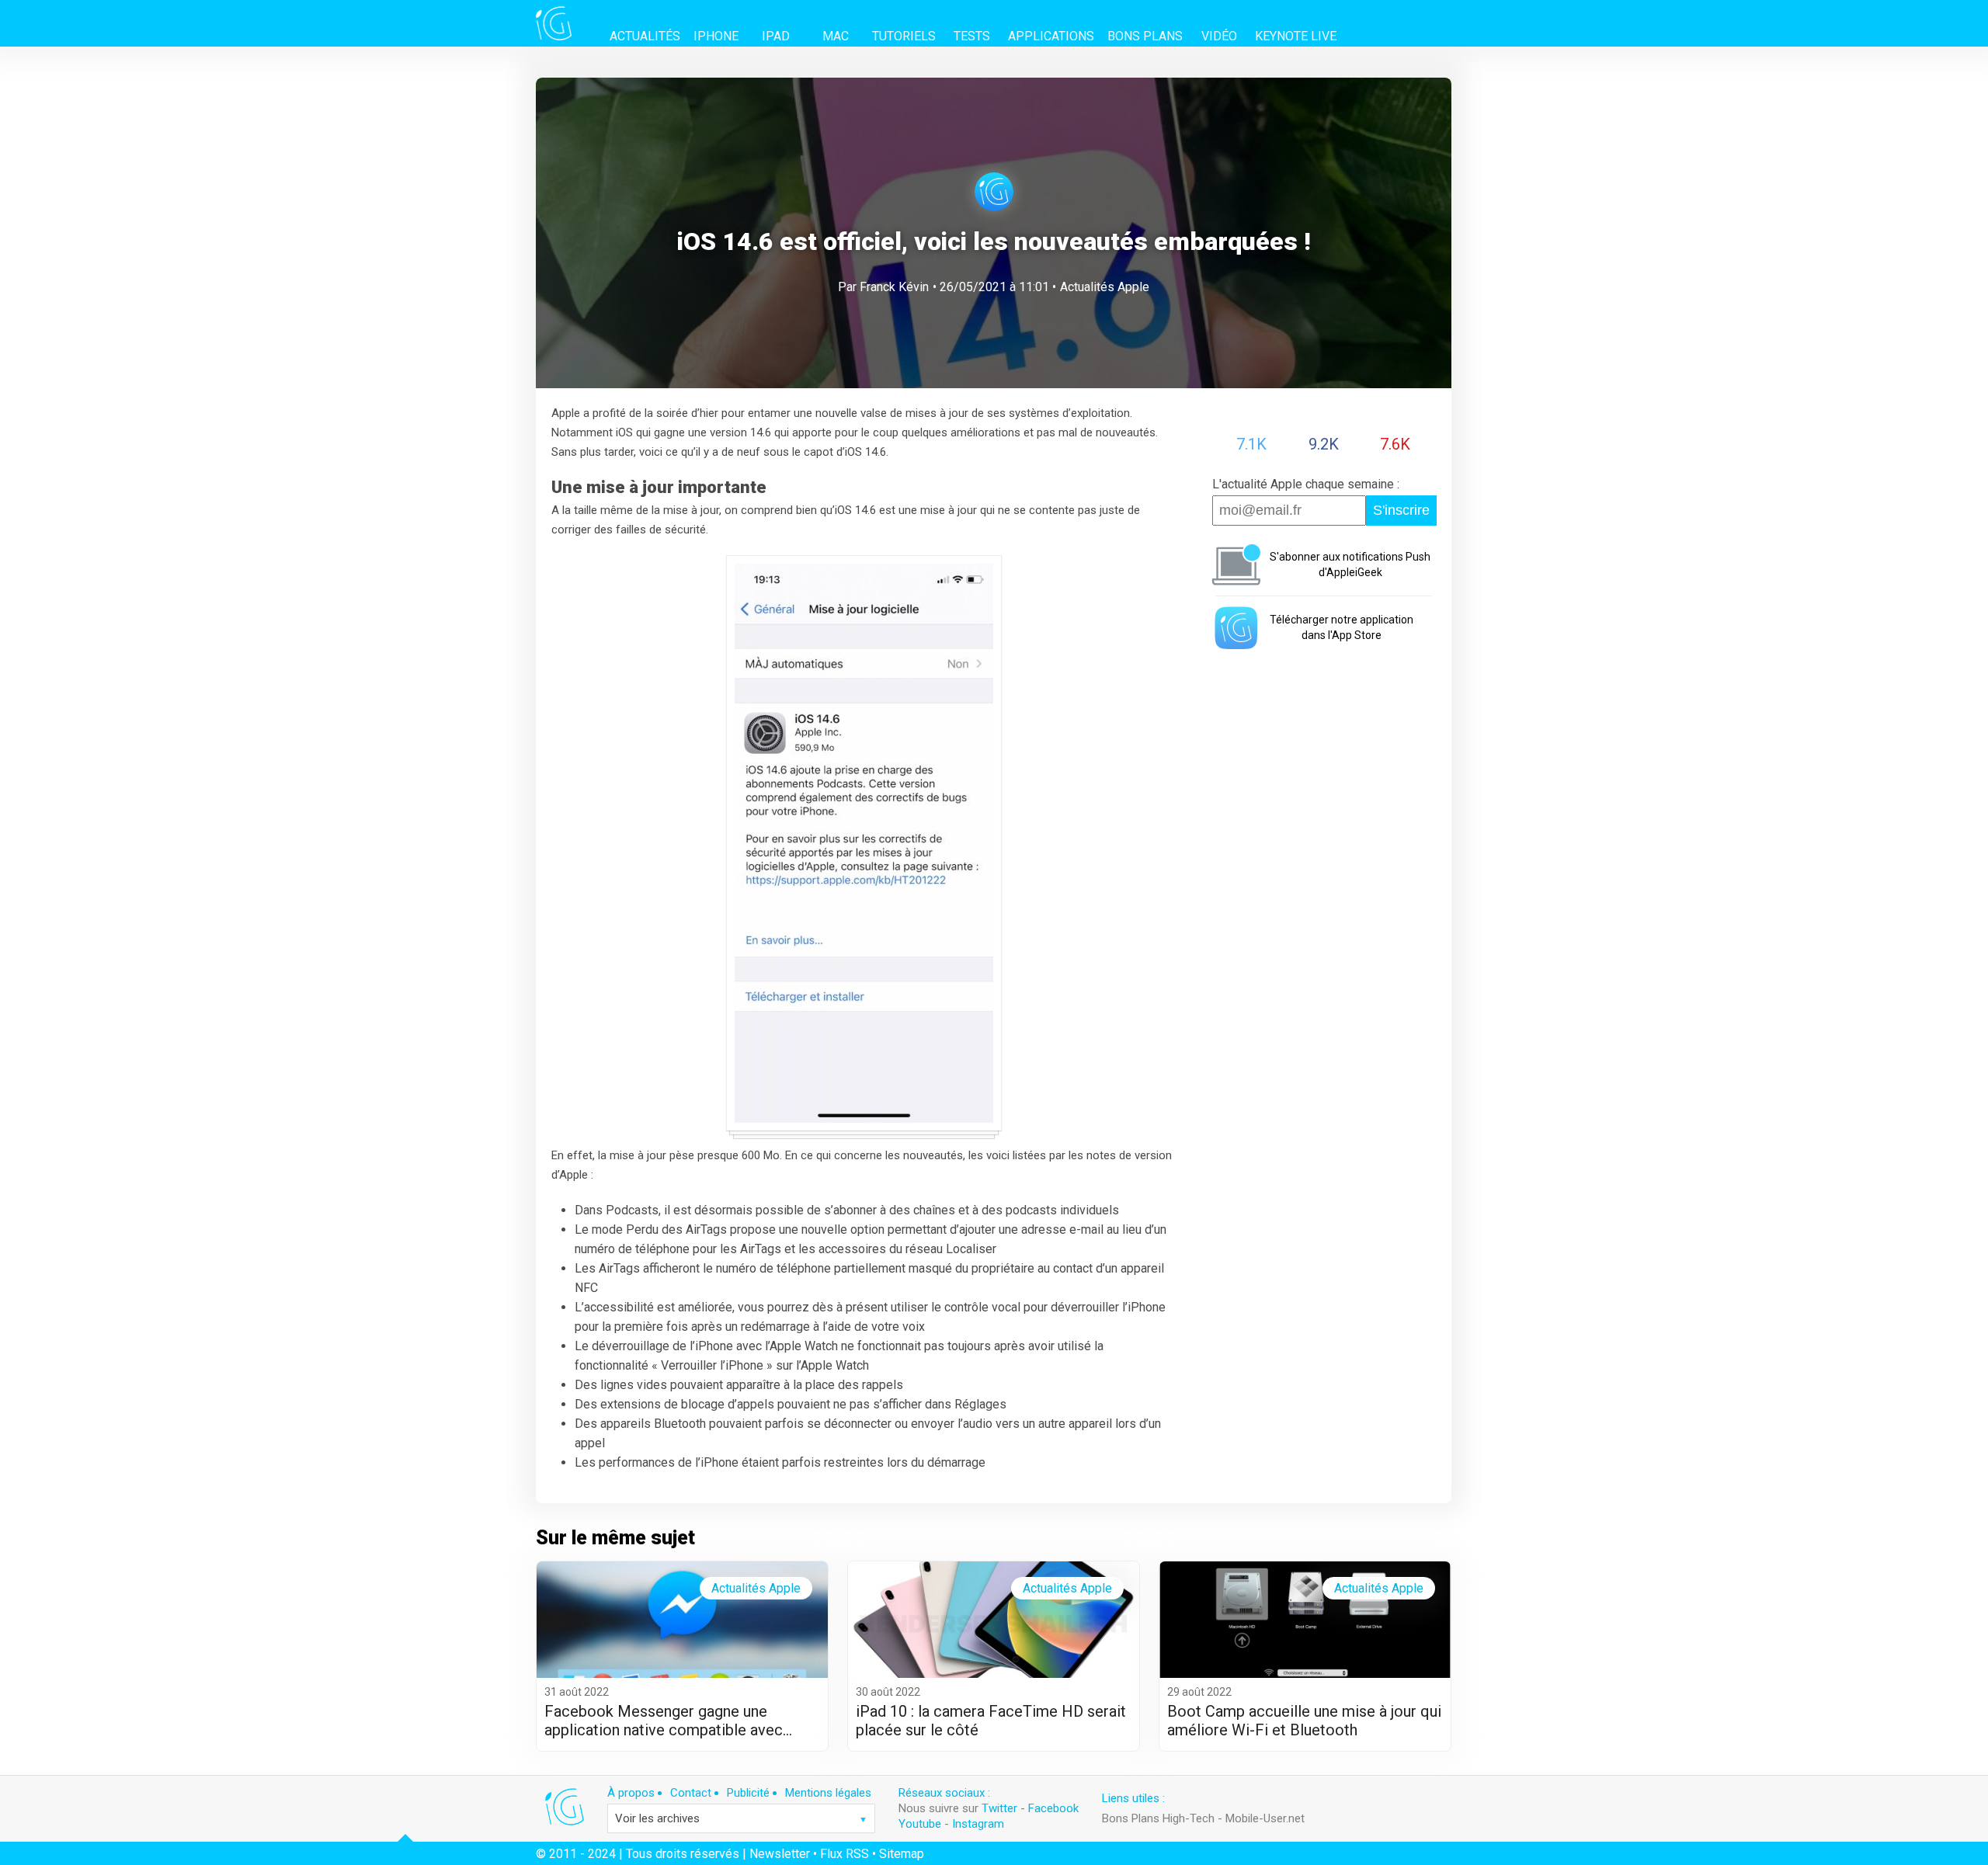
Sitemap (902, 1854)
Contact (691, 1793)
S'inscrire (1401, 510)
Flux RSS (845, 1854)
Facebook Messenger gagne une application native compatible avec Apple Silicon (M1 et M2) (664, 1721)
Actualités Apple (1105, 287)
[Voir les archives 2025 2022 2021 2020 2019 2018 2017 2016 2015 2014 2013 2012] (741, 1818)
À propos (631, 1793)
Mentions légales (828, 1793)
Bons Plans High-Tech (1158, 1818)
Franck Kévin (894, 287)
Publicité (748, 1793)
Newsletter (780, 1854)
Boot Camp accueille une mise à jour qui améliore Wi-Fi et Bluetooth (1304, 1721)
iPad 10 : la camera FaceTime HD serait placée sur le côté (991, 1721)
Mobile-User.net (1265, 1818)
